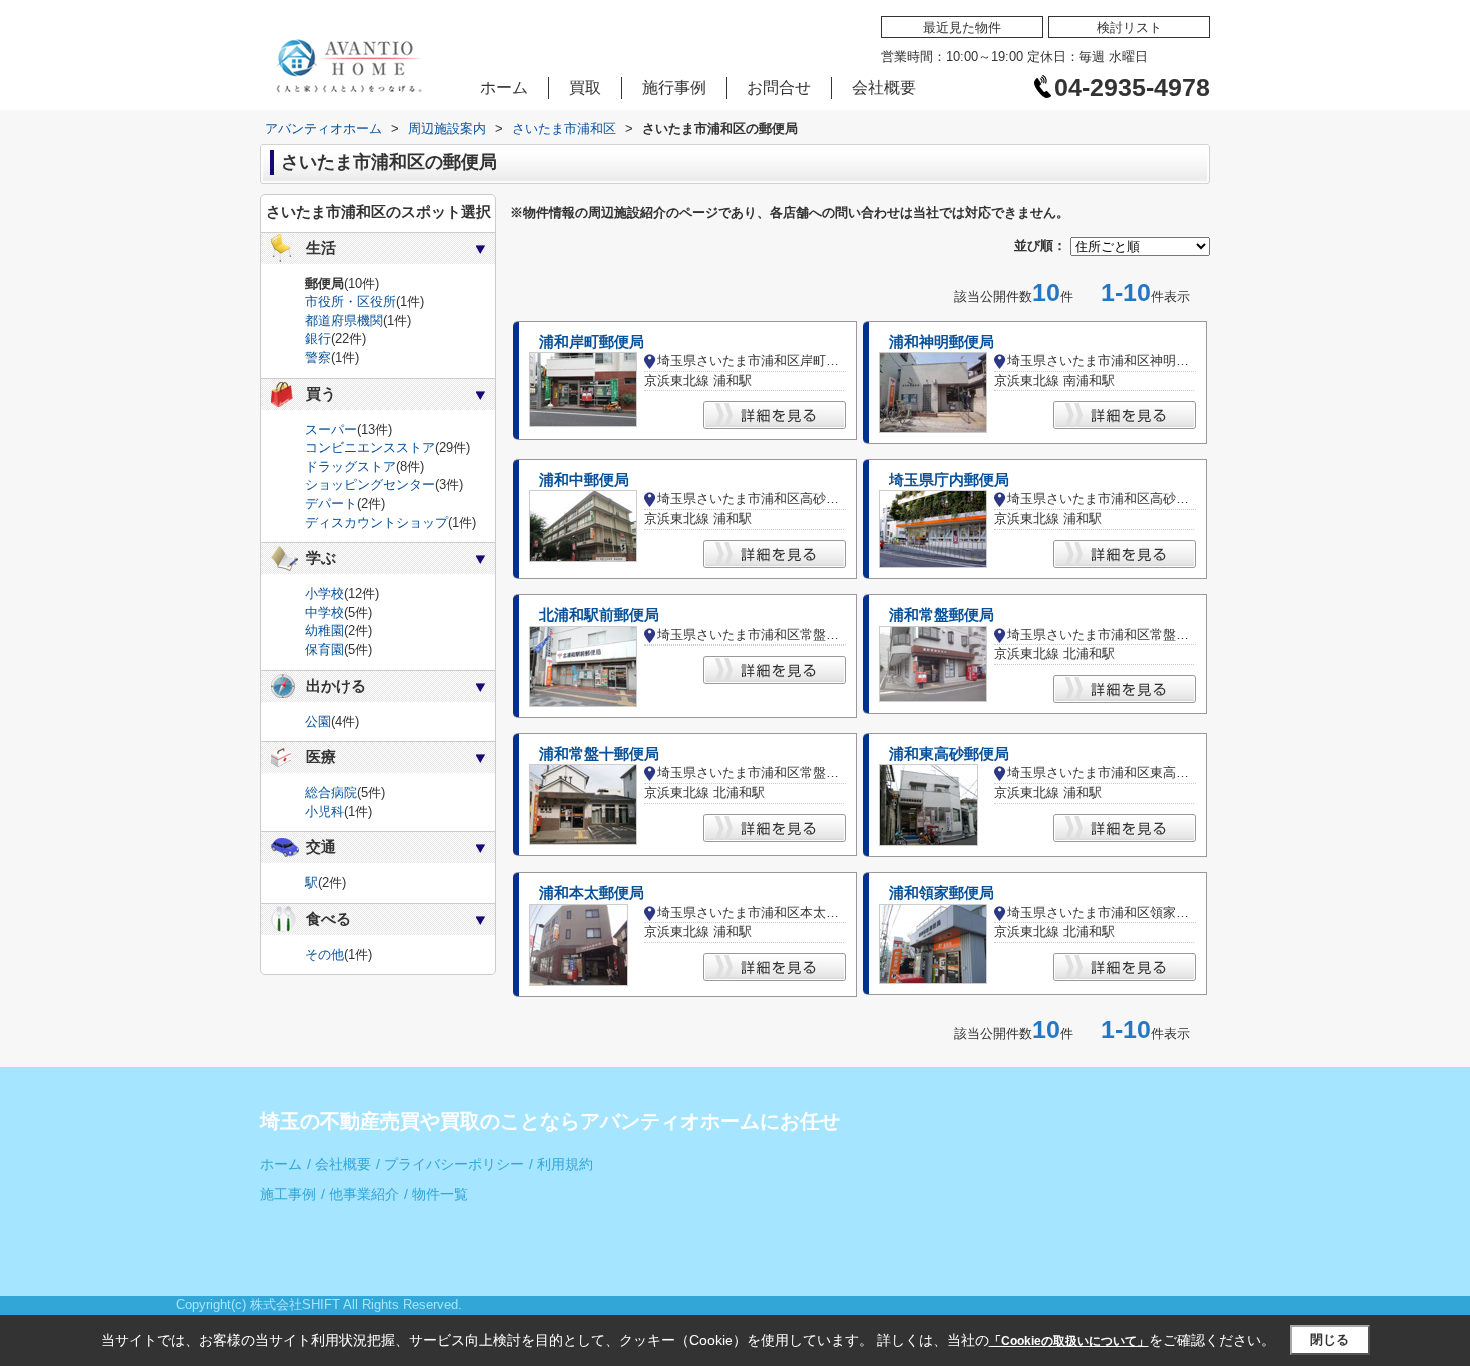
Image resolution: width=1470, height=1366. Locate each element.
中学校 (324, 612)
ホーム (504, 87)
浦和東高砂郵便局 (949, 754)
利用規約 (561, 1164)
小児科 (324, 811)
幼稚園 (324, 630)
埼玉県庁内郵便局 (949, 480)
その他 (324, 954)
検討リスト (1129, 27)
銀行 (318, 338)
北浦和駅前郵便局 (599, 615)
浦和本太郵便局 (591, 893)
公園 (318, 721)
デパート (331, 503)
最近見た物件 (962, 27)
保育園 (324, 649)
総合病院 (331, 792)
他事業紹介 (360, 1194)
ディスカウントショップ (376, 522)
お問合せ (779, 87)
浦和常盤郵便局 (941, 615)
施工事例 (288, 1194)
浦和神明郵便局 (941, 342)
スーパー (331, 429)
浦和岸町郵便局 (591, 342)
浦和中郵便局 (584, 480)
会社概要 (884, 87)
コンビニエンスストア (370, 447)
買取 (585, 87)
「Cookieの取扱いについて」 (1069, 1341)
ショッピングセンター (370, 484)
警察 (318, 357)
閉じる (1329, 1339)
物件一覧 (436, 1194)
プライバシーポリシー (450, 1164)
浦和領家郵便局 (941, 893)
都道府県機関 (344, 320)
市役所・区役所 (350, 301)
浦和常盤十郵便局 (599, 754)
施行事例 (674, 87)
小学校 (324, 593)
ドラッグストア (350, 466)
